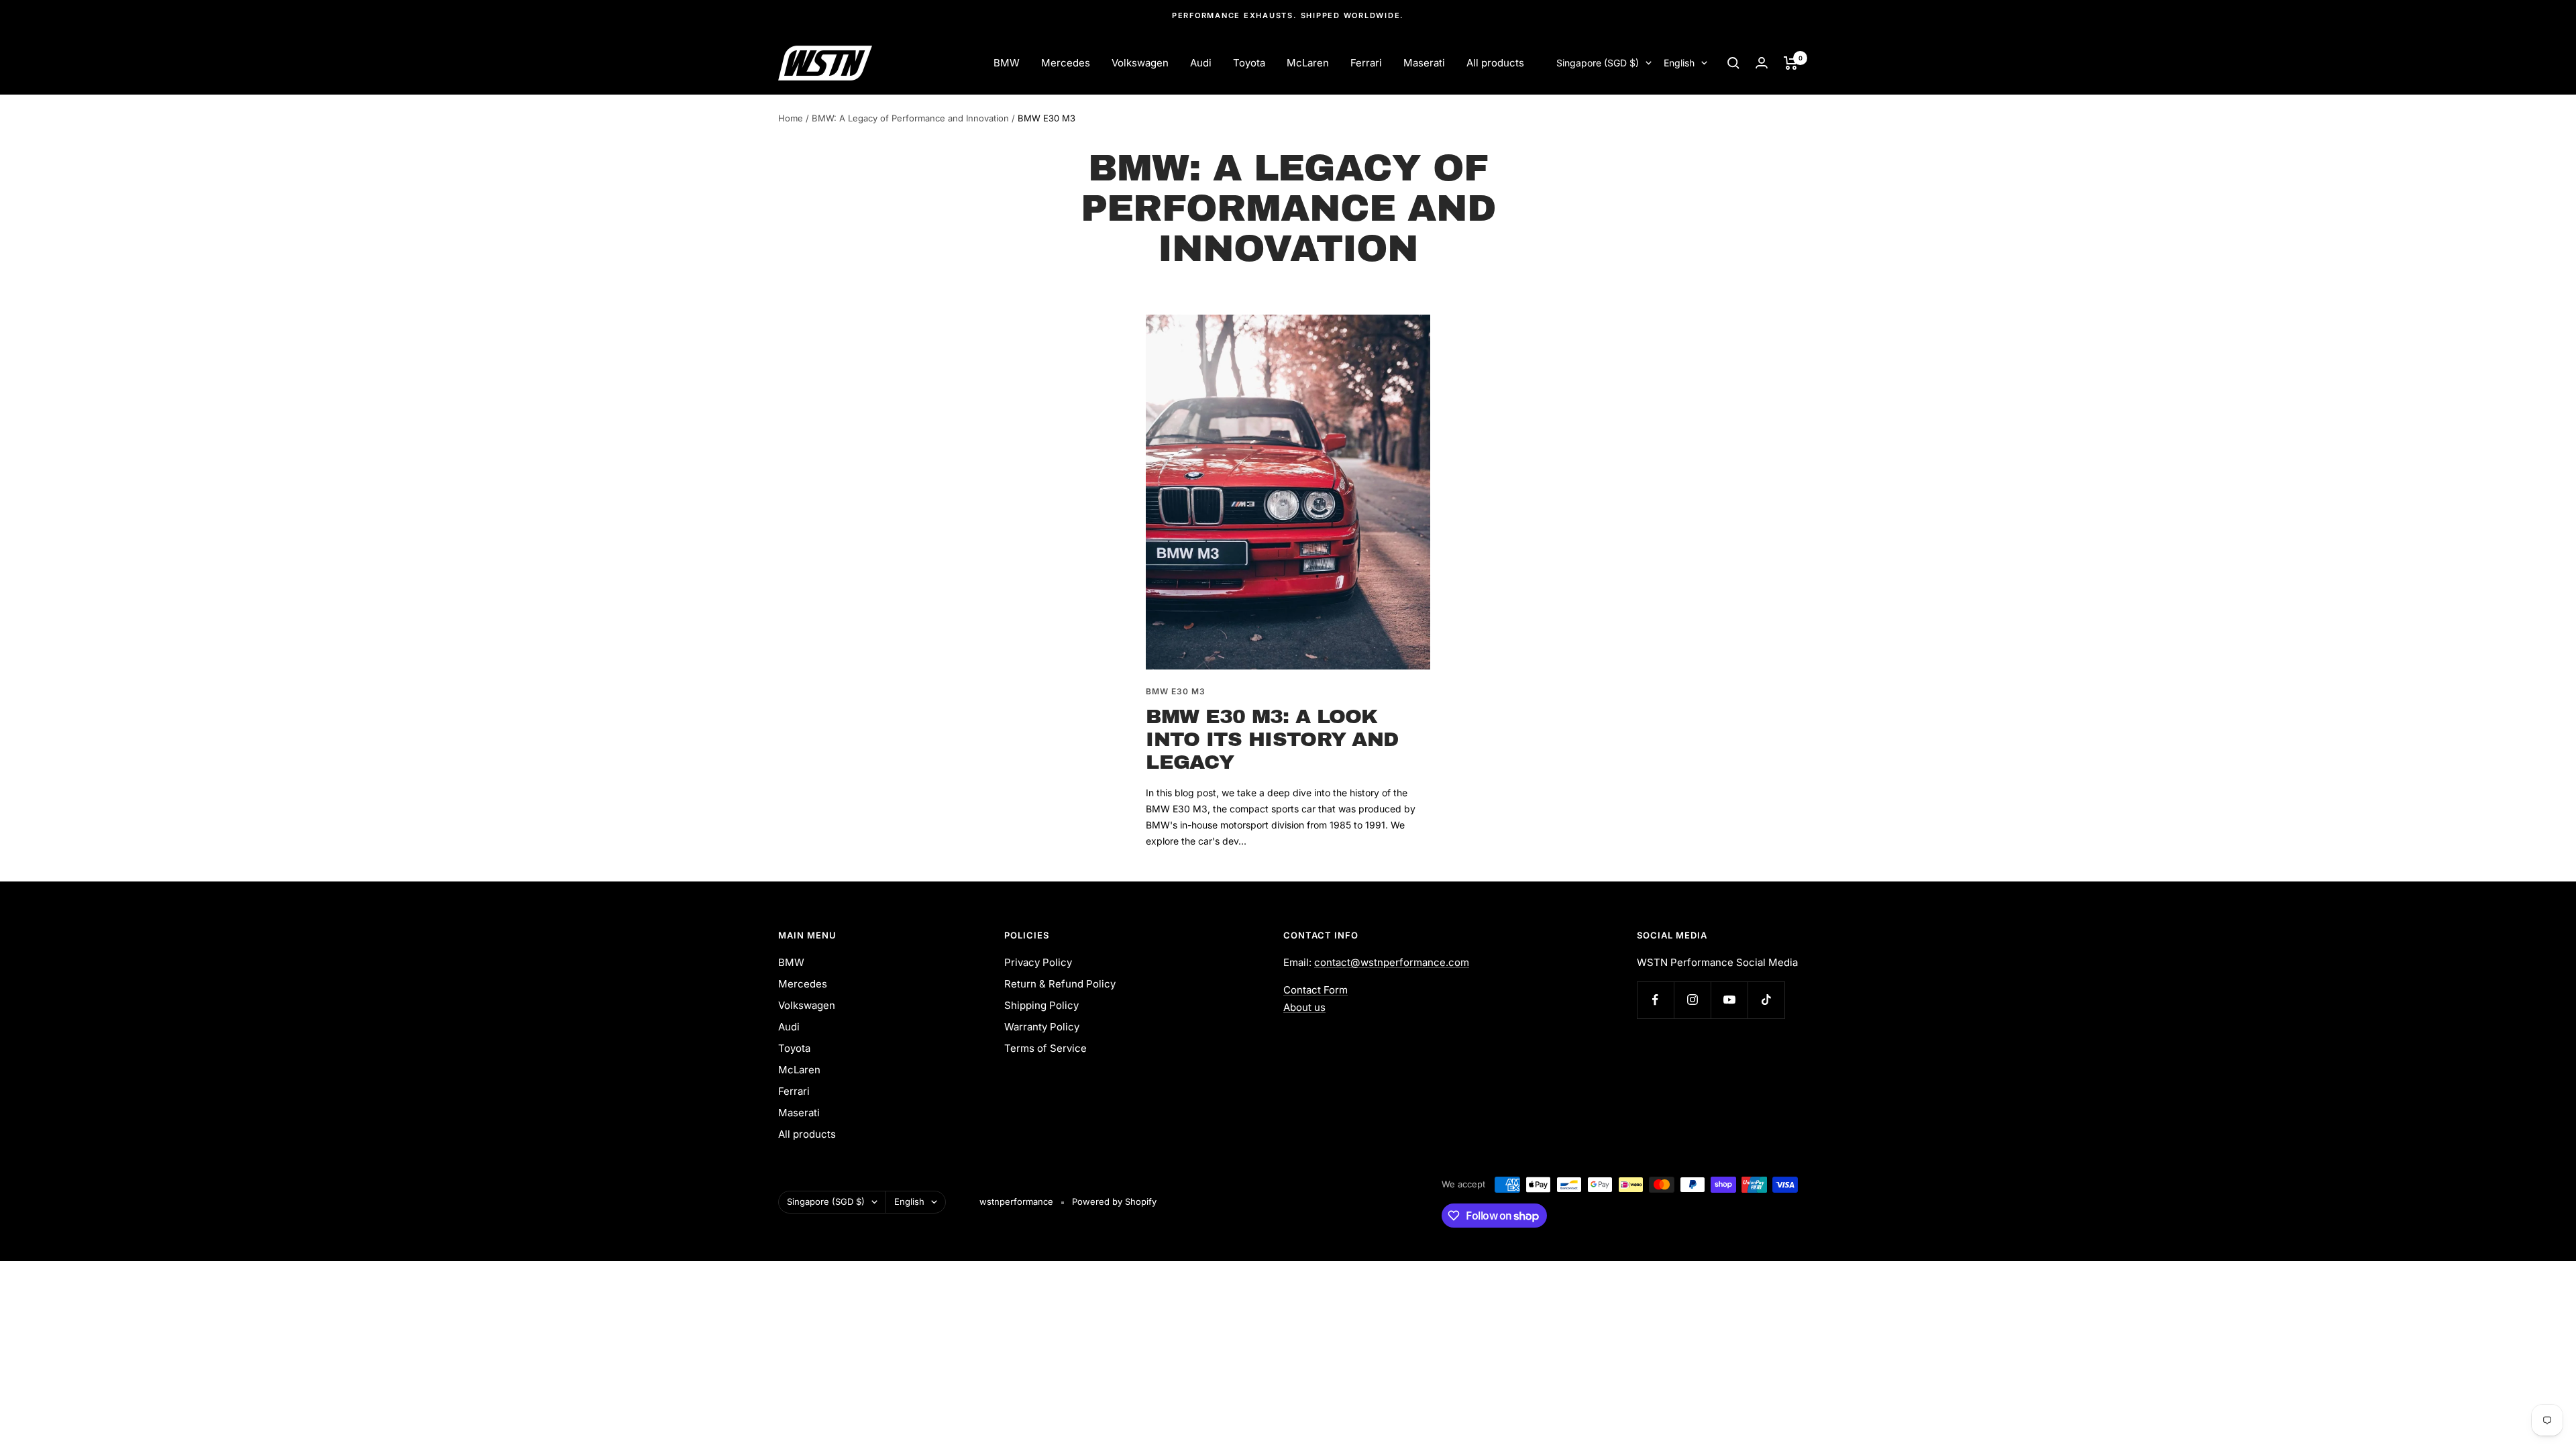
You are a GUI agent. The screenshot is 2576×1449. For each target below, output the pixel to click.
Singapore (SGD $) (1598, 63)
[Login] (1762, 63)
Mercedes (1066, 63)
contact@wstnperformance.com (1392, 962)
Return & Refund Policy (1060, 984)
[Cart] (1791, 63)
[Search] (1733, 63)
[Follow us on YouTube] (1729, 1000)
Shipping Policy (1041, 1005)
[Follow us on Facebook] (1655, 1000)
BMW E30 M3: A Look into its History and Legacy (1272, 739)
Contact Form (1316, 990)
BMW (1007, 63)
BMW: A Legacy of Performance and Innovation (910, 118)
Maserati (1424, 63)
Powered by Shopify (1114, 1201)
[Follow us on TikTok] (1766, 1000)
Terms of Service (1045, 1048)
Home (791, 118)
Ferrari (1366, 63)
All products (1495, 63)
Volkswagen (1140, 63)
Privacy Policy (1038, 962)
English (1679, 63)
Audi (1201, 63)
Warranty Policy (1042, 1027)
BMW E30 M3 (1176, 691)
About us (1304, 1007)
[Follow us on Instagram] (1692, 1000)
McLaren (1308, 63)
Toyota (1249, 63)
